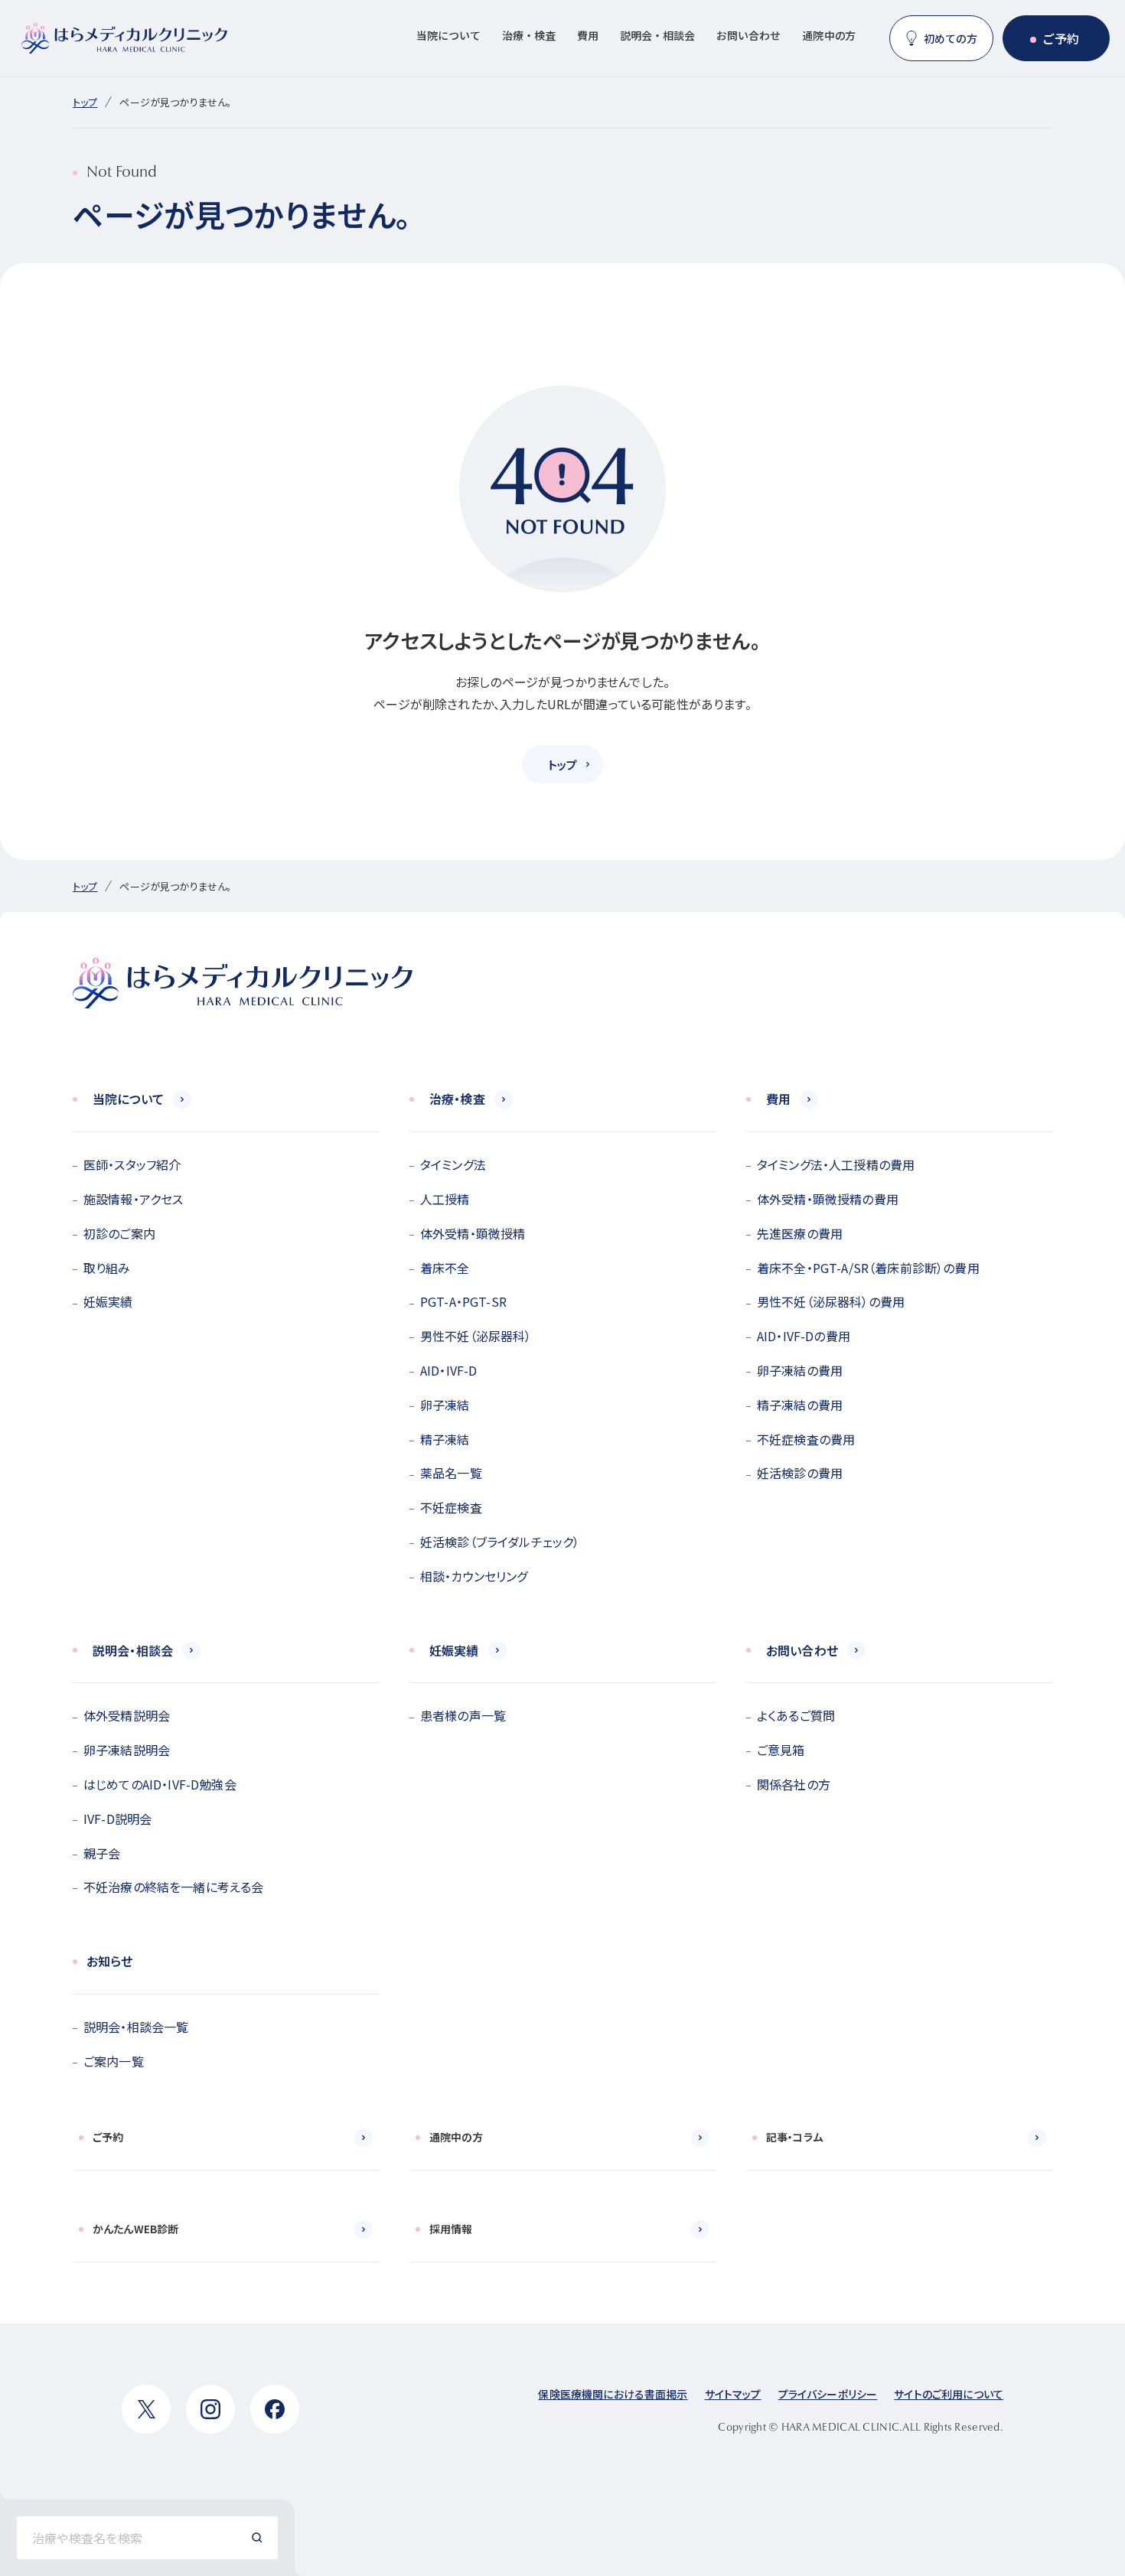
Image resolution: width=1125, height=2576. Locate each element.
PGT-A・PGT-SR (463, 1301)
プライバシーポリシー (828, 2394)
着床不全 (445, 1268)
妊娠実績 (108, 1301)
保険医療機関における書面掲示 (613, 2394)
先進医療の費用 (800, 1233)
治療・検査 (529, 35)
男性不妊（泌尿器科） (476, 1336)
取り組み (107, 1268)
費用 (588, 35)
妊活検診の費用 (800, 1473)
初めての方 (951, 38)
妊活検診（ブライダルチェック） (500, 1542)
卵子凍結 (445, 1405)
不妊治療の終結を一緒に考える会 (173, 1887)
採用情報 (451, 2229)
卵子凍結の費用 (800, 1370)
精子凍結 (445, 1439)
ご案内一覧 (114, 2061)
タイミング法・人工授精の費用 (836, 1164)
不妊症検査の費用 (806, 1439)
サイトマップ (733, 2394)
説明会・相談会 (657, 35)
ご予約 (1061, 38)
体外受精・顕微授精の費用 (828, 1199)
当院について (448, 35)
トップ (85, 102)
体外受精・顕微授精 (473, 1233)
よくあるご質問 (796, 1715)
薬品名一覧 (451, 1473)
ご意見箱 (781, 1750)
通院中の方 (829, 35)
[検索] (257, 2538)
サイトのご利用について (949, 2394)
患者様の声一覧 (463, 1715)
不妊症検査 (451, 1507)
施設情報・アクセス (133, 1199)
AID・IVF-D (448, 1370)
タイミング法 (453, 1164)
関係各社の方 (794, 1784)
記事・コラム (794, 2137)
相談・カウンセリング (474, 1576)
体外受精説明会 (127, 1715)
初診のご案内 (119, 1233)
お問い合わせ (748, 35)
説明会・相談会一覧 (136, 2027)
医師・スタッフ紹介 (132, 1164)
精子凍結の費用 (800, 1405)
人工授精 (445, 1199)
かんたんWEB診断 (135, 2229)
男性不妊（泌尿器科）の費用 (831, 1301)
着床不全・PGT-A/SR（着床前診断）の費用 (868, 1268)
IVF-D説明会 (117, 1819)
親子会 (102, 1853)
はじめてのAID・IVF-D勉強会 (160, 1784)
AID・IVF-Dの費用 (804, 1336)
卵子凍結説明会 (127, 1750)
